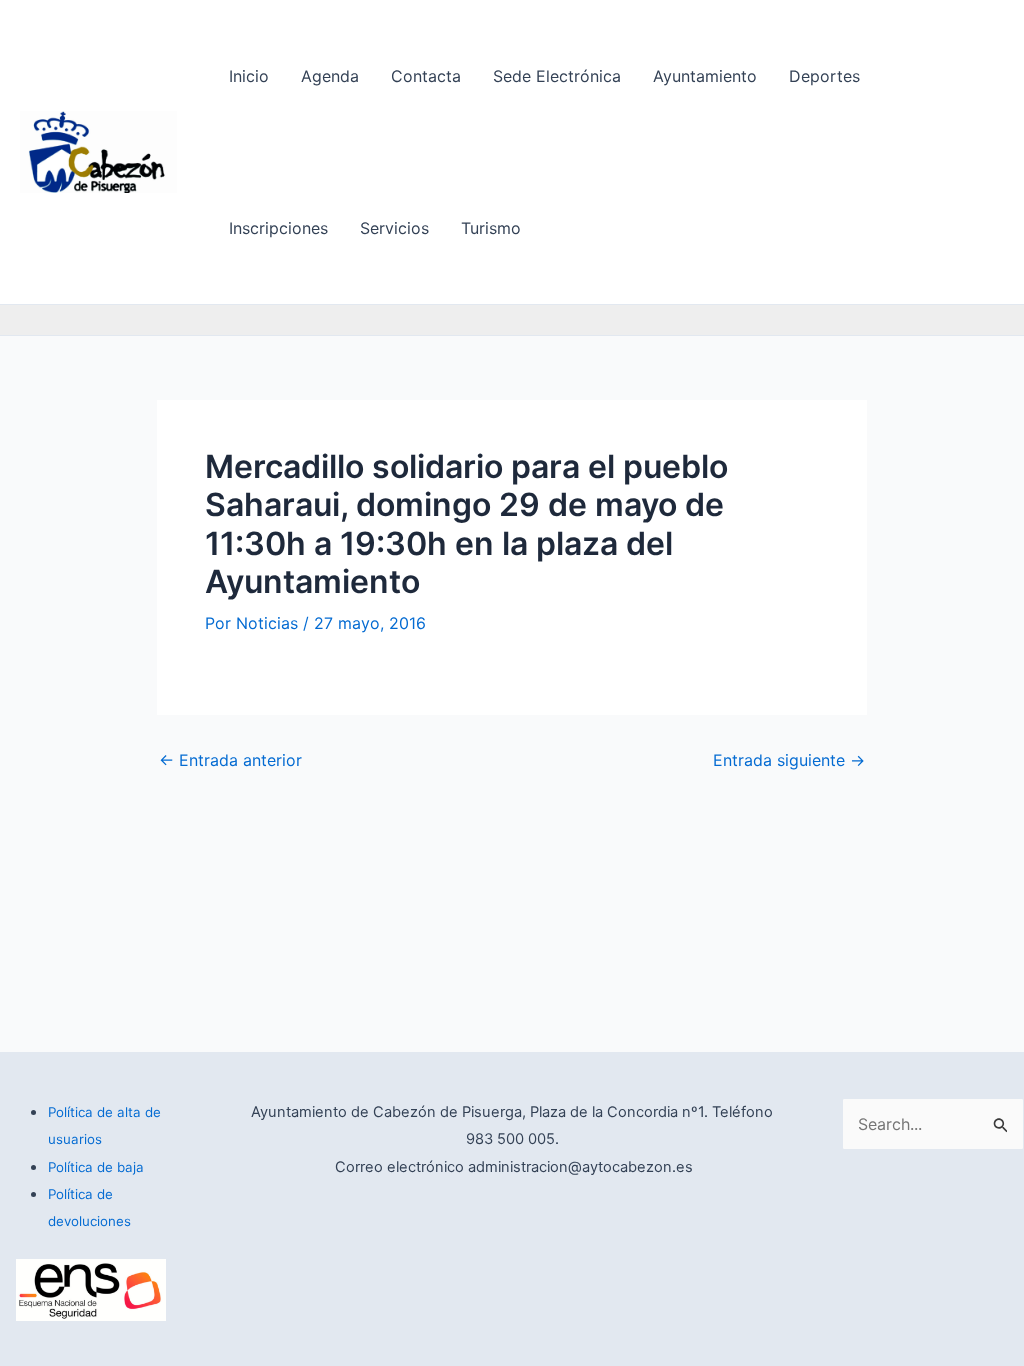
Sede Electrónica (557, 76)
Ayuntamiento (705, 76)
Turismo (491, 228)
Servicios (394, 228)
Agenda (330, 76)
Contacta (426, 76)
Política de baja (96, 1167)
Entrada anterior (230, 760)
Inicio (249, 76)
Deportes (824, 76)
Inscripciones (278, 228)
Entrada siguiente (789, 760)
